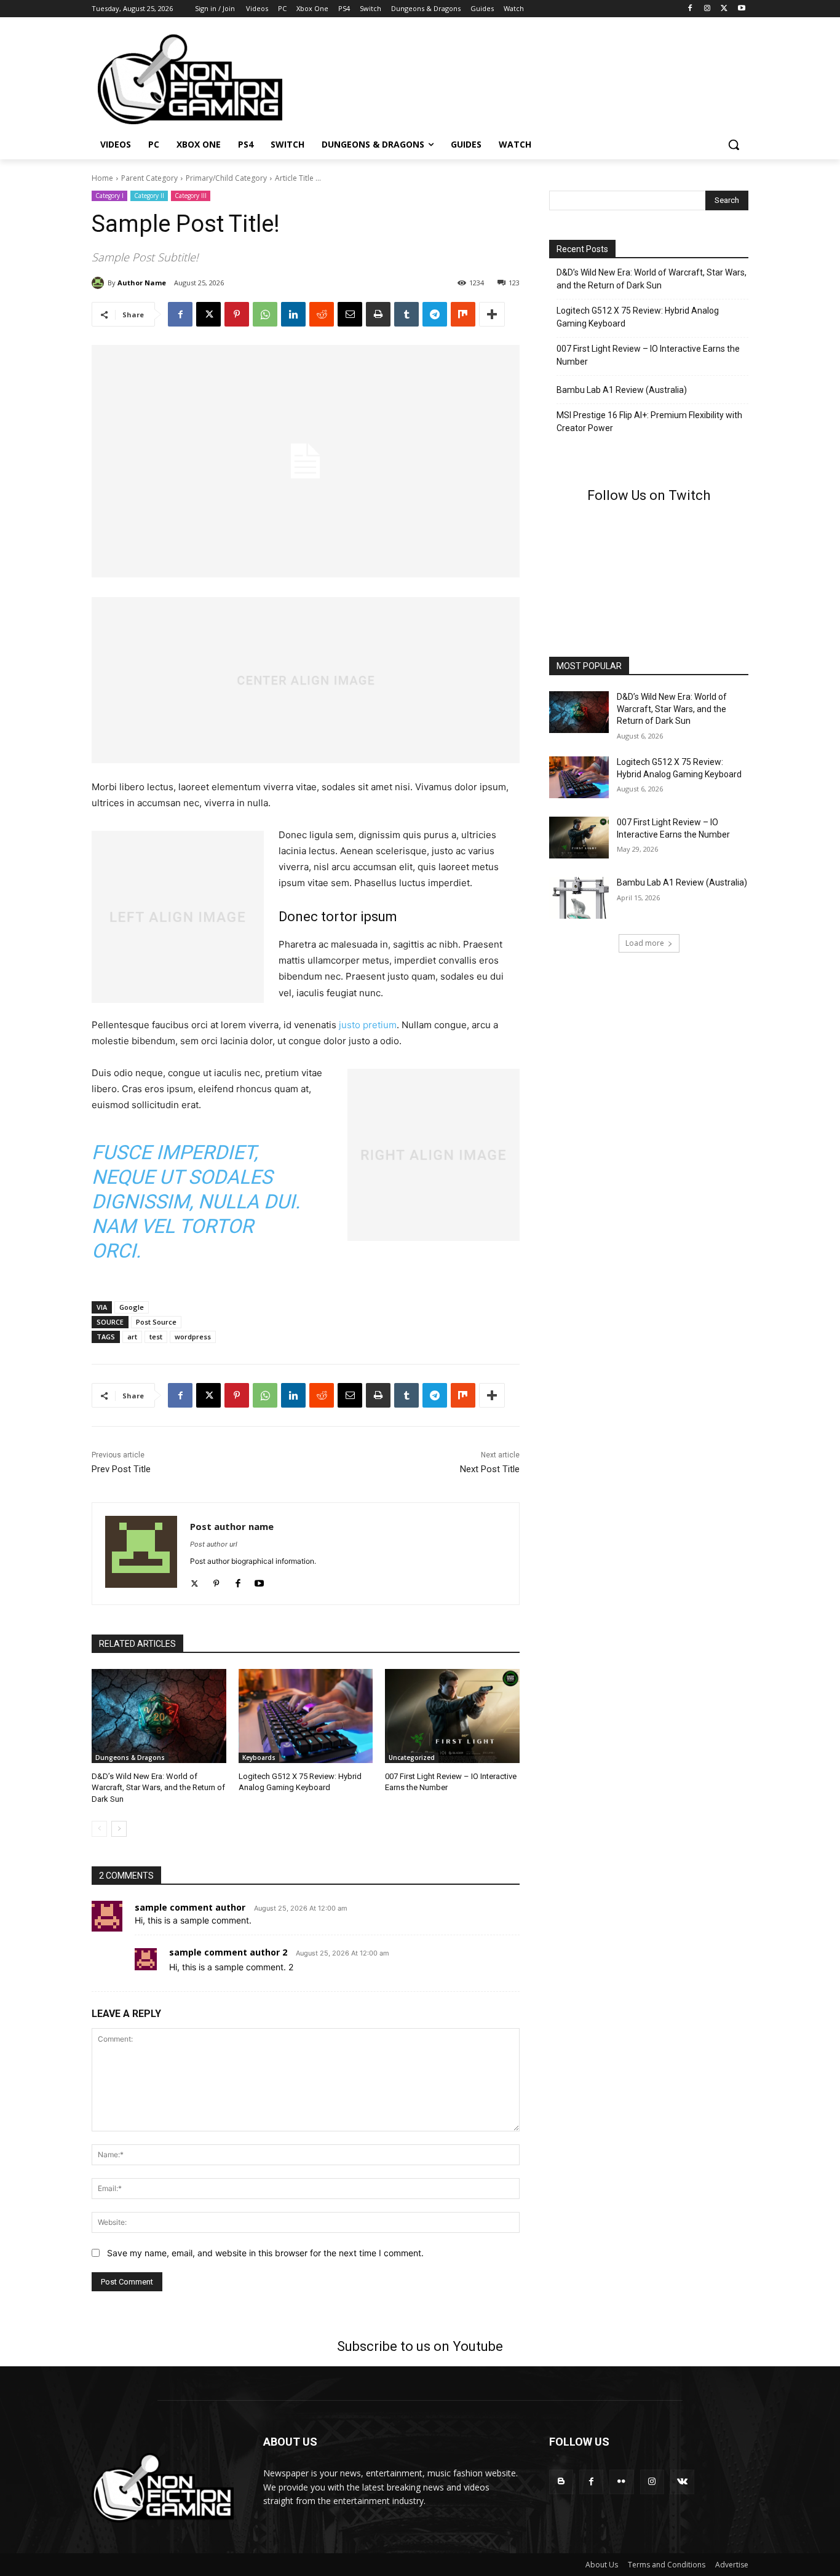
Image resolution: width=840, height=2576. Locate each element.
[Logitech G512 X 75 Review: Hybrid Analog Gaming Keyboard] (306, 1716)
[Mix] (463, 314)
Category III (191, 196)
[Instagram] (707, 9)
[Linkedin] (293, 314)
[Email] (350, 314)
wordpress (193, 1337)
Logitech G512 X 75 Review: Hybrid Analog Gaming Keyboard (638, 317)
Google (132, 1307)
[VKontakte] (682, 2482)
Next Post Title (490, 1469)
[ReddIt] (322, 314)
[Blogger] (561, 2482)
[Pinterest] (237, 314)
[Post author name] (141, 1554)
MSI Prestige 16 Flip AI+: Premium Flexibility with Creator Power (649, 422)
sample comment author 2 (228, 1952)
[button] (734, 145)
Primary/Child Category (226, 178)
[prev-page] (99, 1829)
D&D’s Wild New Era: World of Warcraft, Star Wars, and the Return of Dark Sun (158, 1787)
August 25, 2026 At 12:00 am (301, 1908)
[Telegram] (435, 314)
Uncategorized (412, 1758)
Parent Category (149, 178)
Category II (149, 196)
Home (102, 178)
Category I (109, 196)
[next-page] (119, 1829)
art (132, 1337)
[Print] (378, 314)
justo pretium (368, 1025)
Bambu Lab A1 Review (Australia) (622, 390)
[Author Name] (100, 283)
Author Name (142, 283)
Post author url (214, 1544)
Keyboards (259, 1758)
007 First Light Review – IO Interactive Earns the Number (648, 355)
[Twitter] (195, 1581)
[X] (724, 9)
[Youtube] (741, 9)
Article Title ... (298, 178)
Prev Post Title (121, 1469)
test (156, 1337)
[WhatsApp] (265, 314)
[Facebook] (690, 9)
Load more (645, 943)
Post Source (156, 1322)
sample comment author (190, 1907)
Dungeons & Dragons (130, 1758)
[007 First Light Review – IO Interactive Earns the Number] (452, 1716)
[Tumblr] (406, 314)
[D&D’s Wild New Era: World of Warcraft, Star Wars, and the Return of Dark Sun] (159, 1716)
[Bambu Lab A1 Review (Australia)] (579, 898)
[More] (492, 314)
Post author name (232, 1526)
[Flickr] (621, 2482)
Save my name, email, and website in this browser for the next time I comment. (265, 2253)
